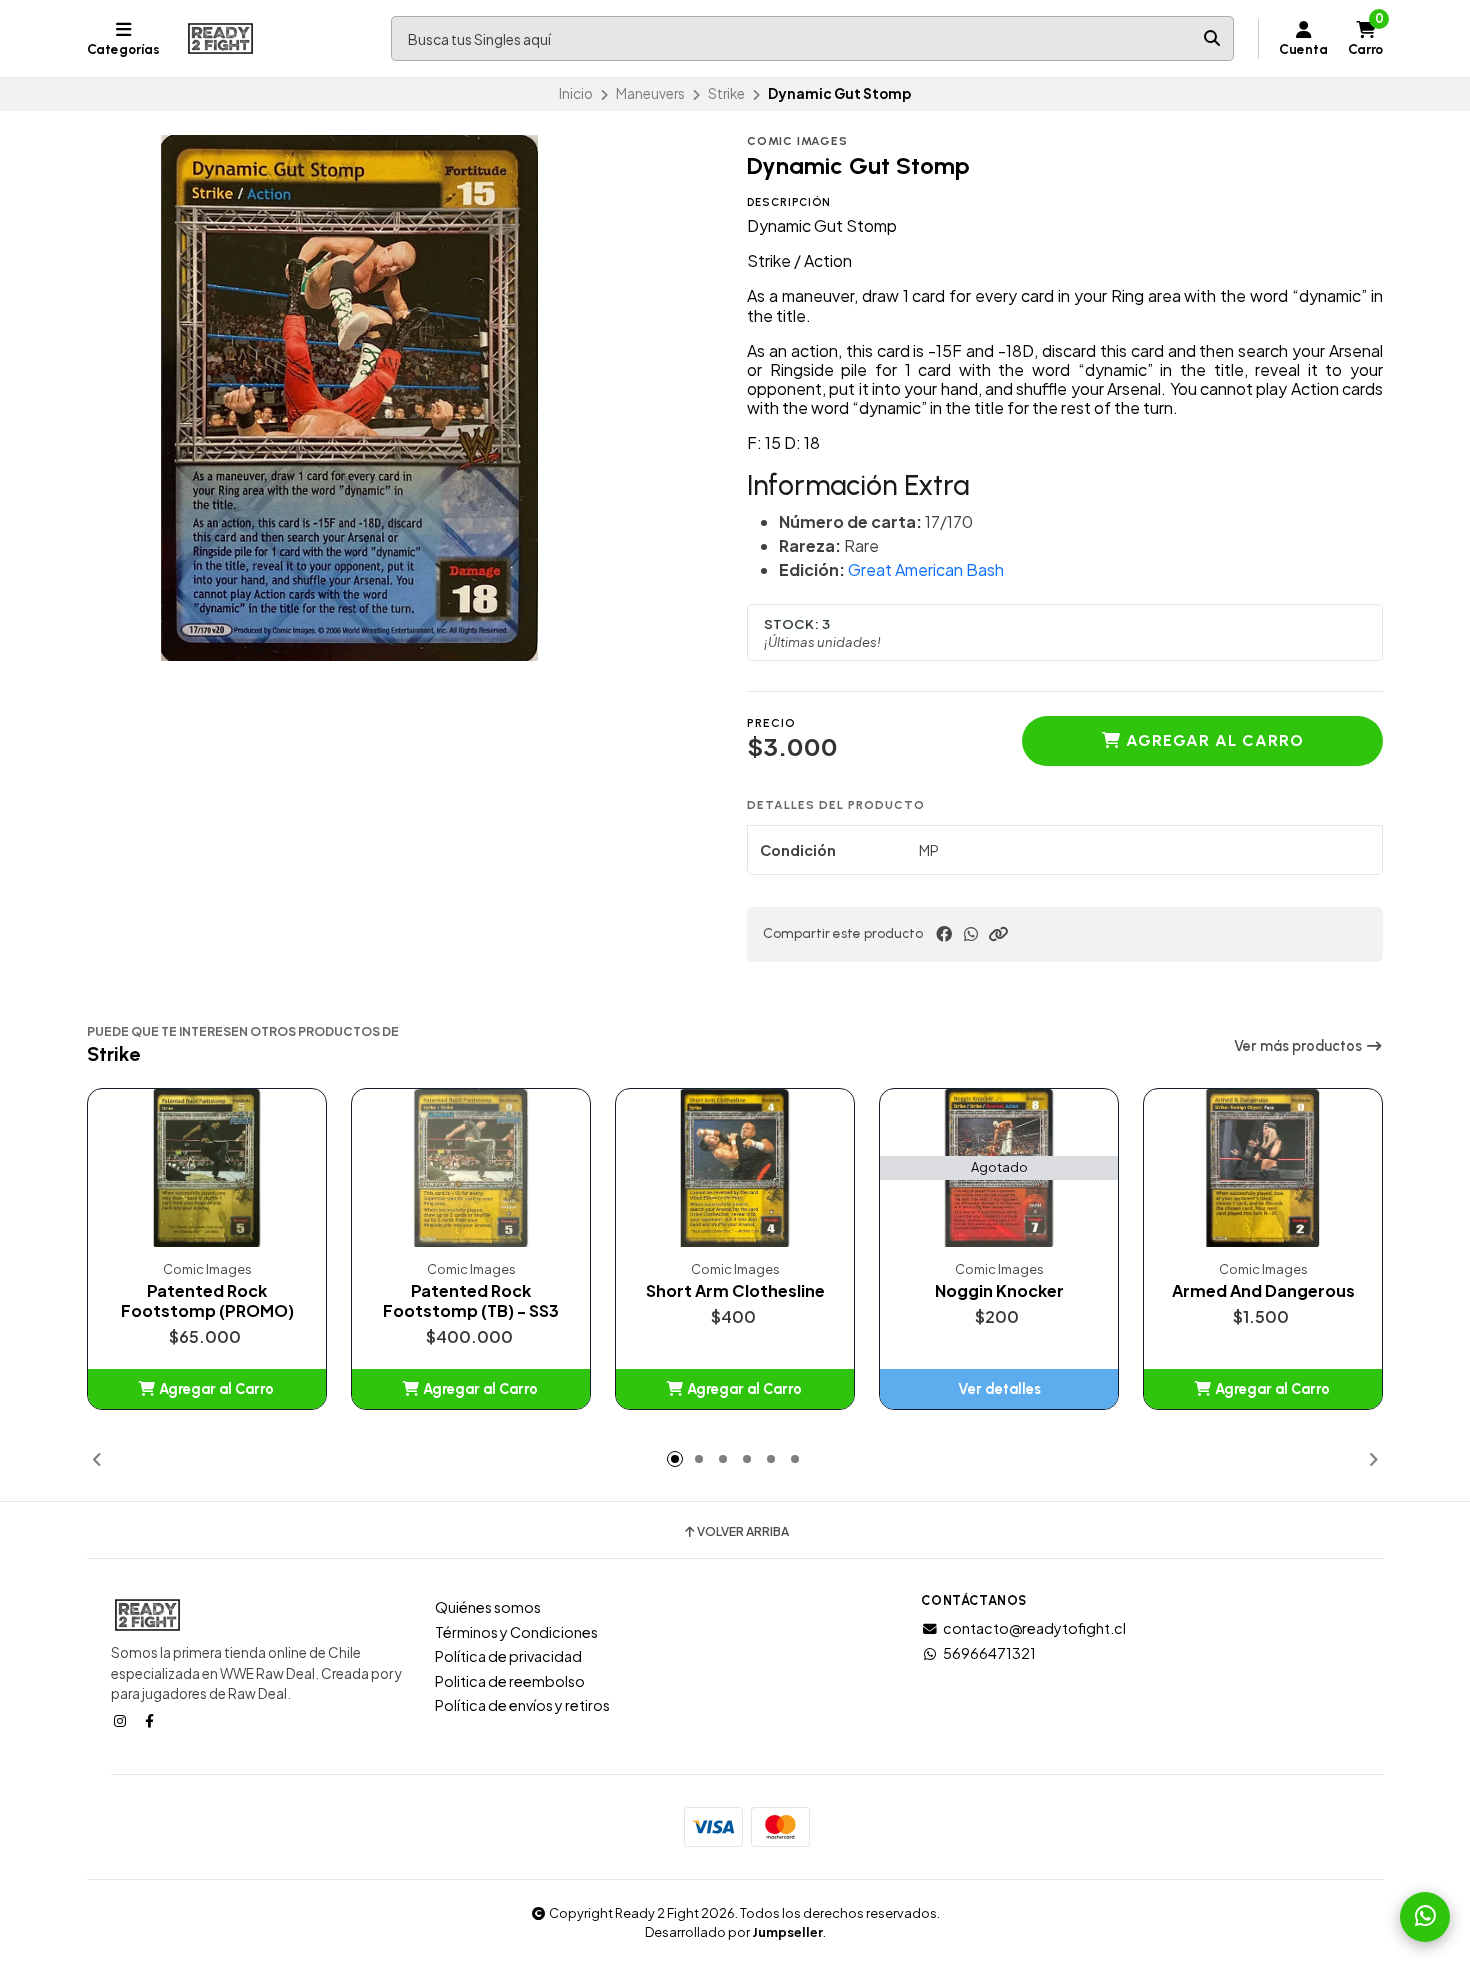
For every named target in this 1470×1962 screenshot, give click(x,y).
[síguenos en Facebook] (151, 1720)
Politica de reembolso (510, 1681)
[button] (998, 934)
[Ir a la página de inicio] (220, 39)
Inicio (576, 93)
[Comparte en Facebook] (944, 934)
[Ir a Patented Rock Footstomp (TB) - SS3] (471, 1168)
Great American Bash (926, 569)
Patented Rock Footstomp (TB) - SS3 (471, 1301)
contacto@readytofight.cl (1034, 1628)
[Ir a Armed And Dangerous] (1263, 1168)
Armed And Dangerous (1263, 1291)
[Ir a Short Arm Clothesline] (735, 1168)
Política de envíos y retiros (522, 1705)
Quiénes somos (488, 1607)
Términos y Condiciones (516, 1632)
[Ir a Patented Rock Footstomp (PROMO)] (207, 1168)
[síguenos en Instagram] (122, 1720)
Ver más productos (1299, 1046)
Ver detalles (999, 1389)
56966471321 (989, 1653)
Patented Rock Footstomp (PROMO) (207, 1301)
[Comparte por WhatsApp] (971, 934)
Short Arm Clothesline (735, 1291)
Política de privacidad (508, 1656)
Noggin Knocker (999, 1291)
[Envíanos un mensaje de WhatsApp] (1425, 1917)
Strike (726, 93)
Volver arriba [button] (743, 1532)
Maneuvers (650, 93)
